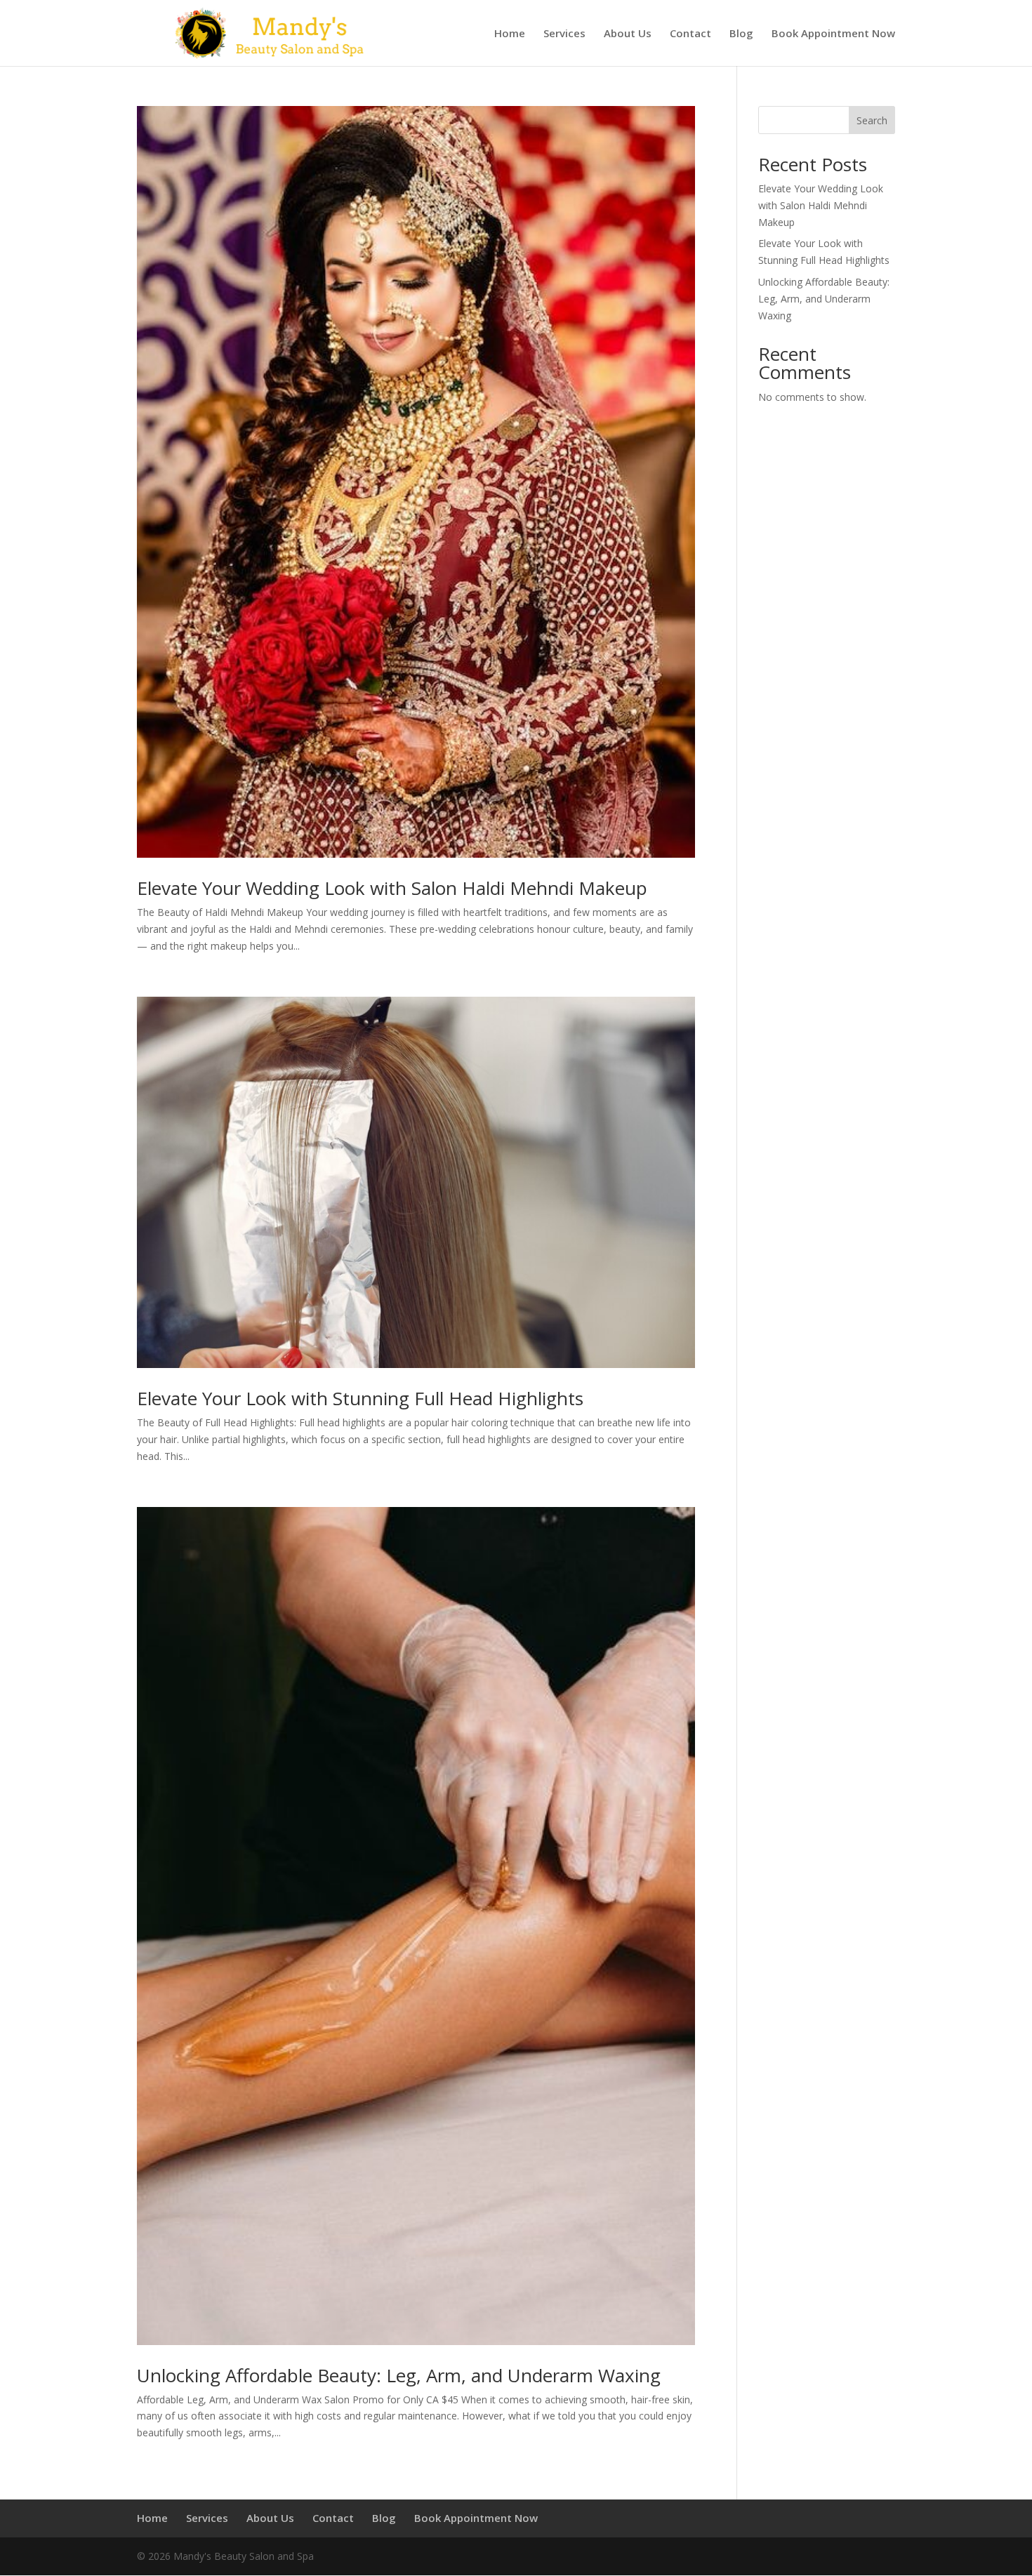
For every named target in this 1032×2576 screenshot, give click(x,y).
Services (564, 34)
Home (510, 34)
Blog (741, 34)
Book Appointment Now (833, 34)
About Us (628, 34)
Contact (690, 34)
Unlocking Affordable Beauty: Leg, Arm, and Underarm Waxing (399, 2375)
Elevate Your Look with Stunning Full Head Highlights (360, 1398)
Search (872, 120)
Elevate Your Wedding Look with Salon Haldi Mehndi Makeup (392, 888)
